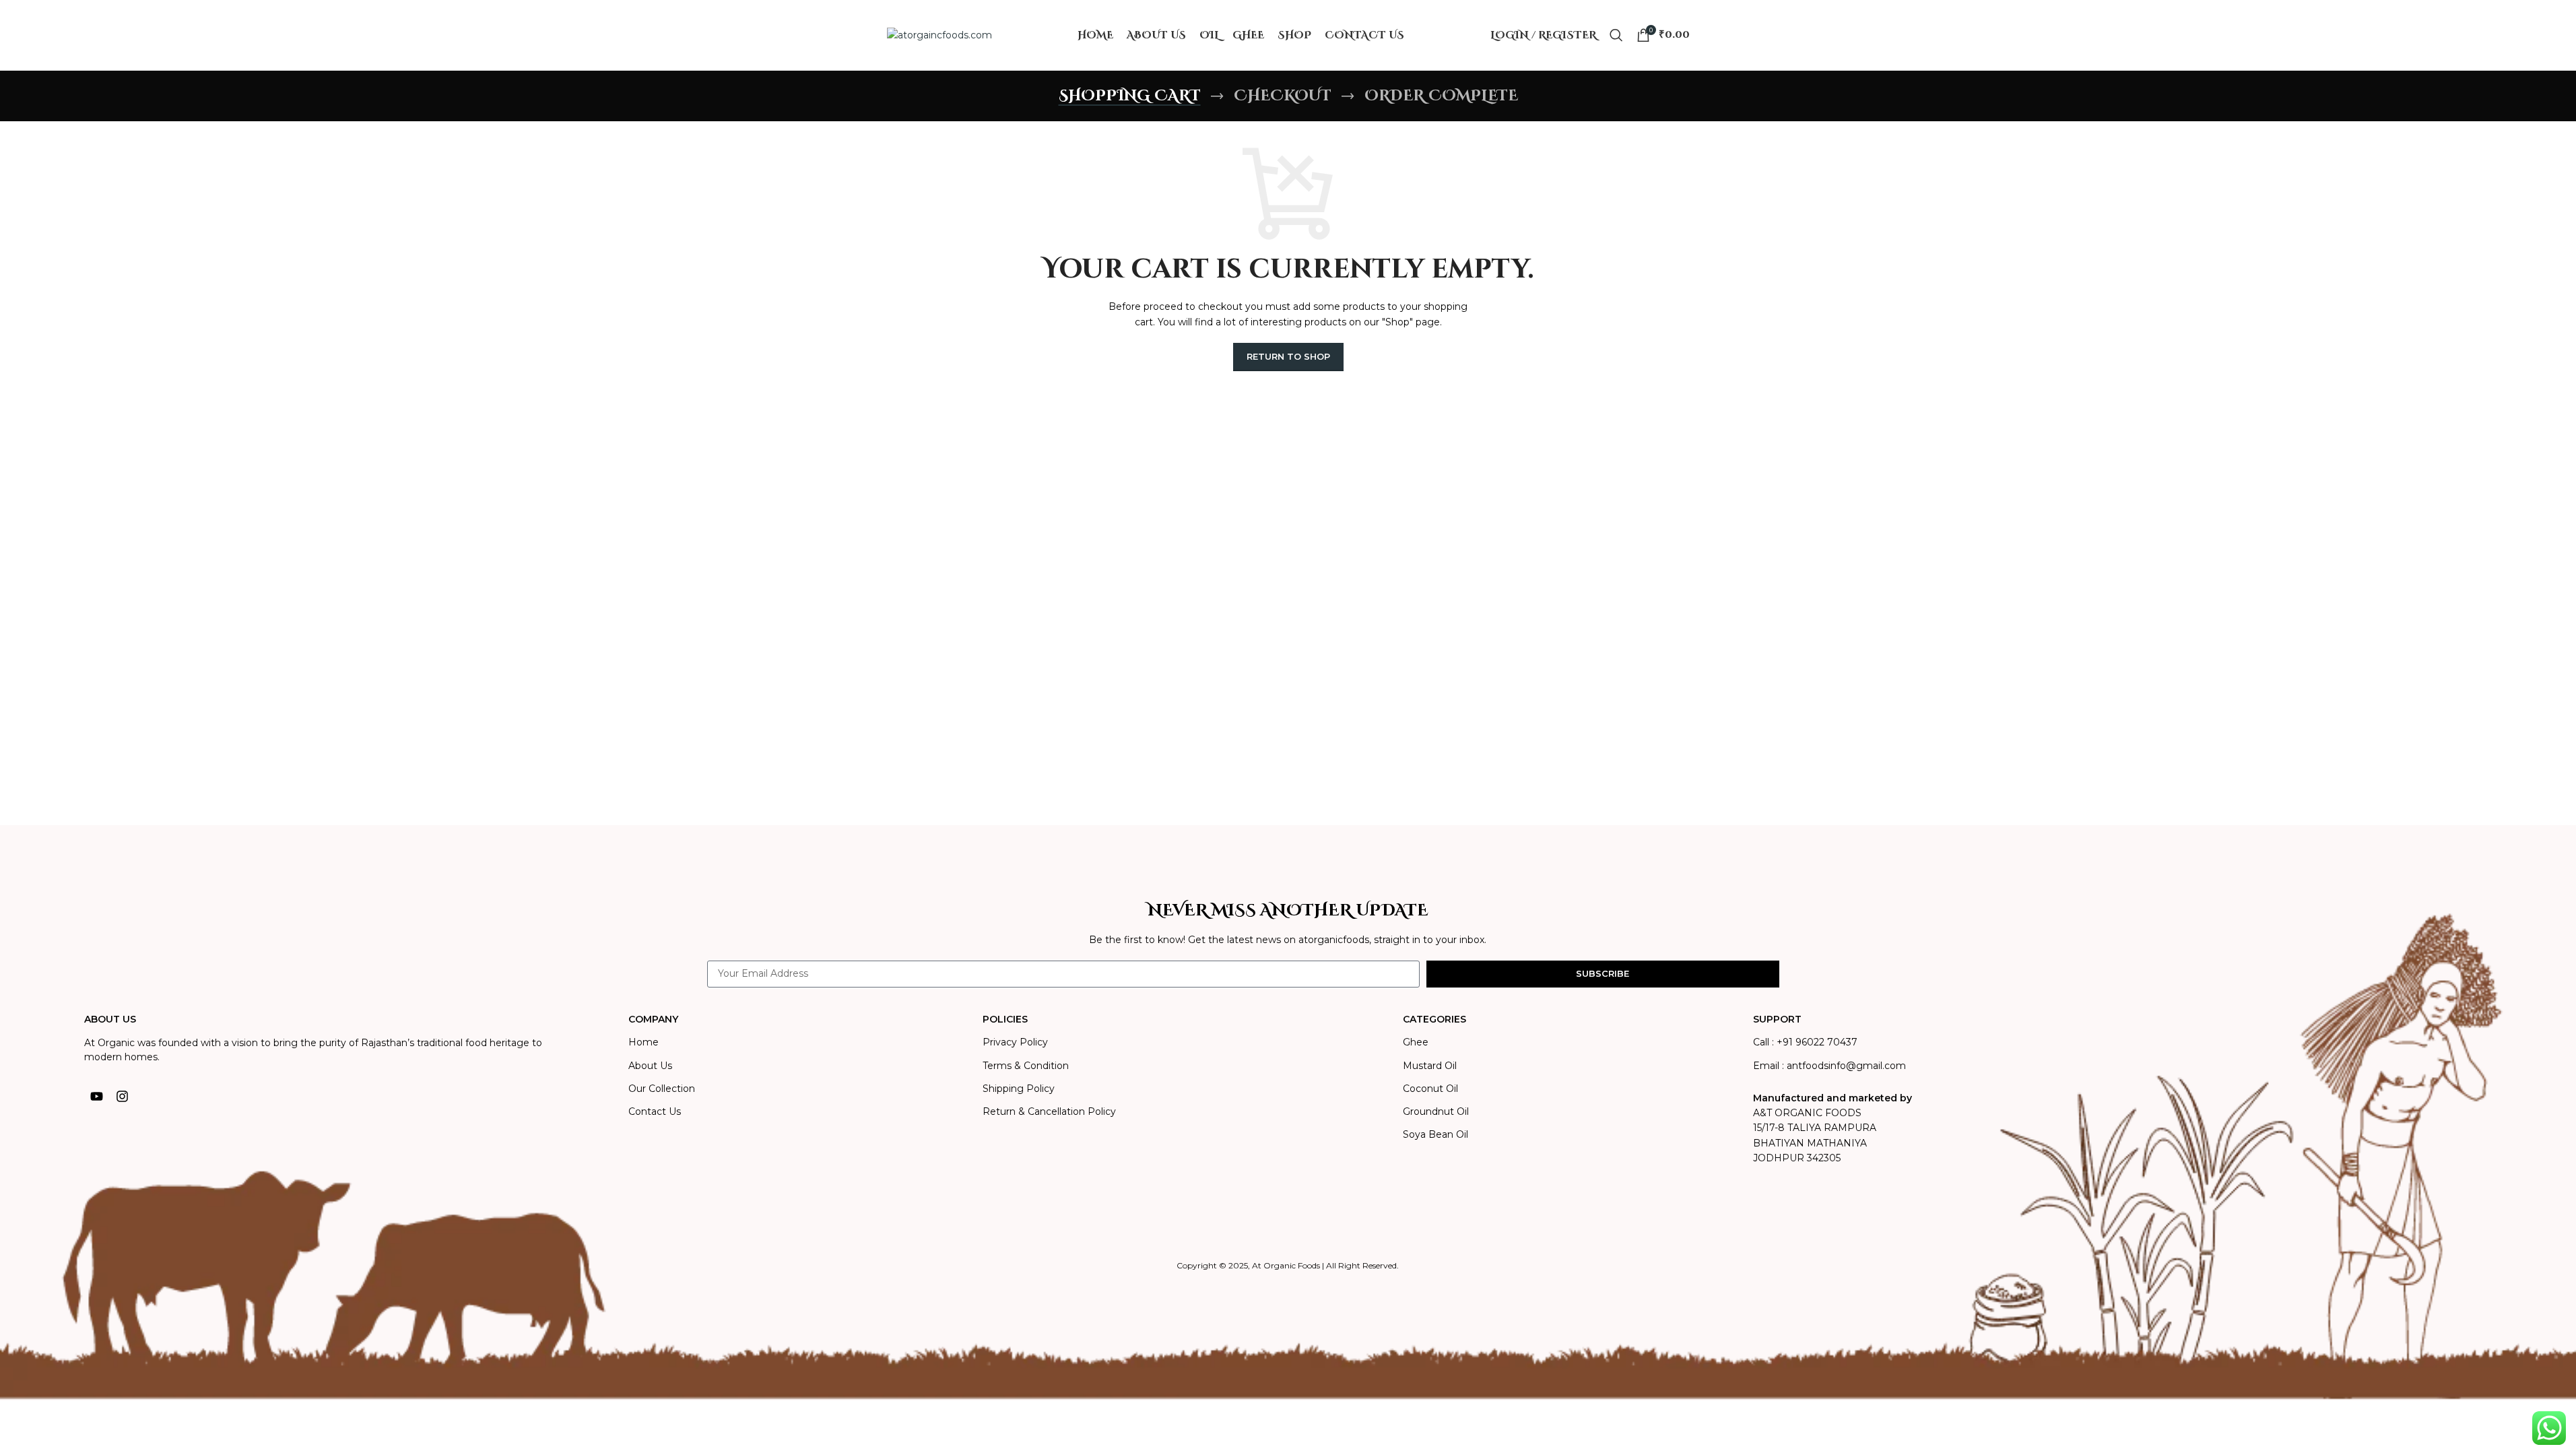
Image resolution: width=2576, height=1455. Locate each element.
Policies (1005, 1019)
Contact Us (655, 1111)
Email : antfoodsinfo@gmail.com (1829, 1066)
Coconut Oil (1430, 1089)
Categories (1434, 1019)
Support (1777, 1019)
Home (643, 1042)
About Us (650, 1066)
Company (653, 1019)
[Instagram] (123, 1096)
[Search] (1616, 35)
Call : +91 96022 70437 (1805, 1042)
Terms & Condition (1026, 1066)
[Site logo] (939, 34)
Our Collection (662, 1089)
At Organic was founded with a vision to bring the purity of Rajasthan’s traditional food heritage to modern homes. (313, 1050)
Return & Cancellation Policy (1049, 1111)
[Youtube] (97, 1096)
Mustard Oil (1430, 1066)
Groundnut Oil (1436, 1111)
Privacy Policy (1015, 1042)
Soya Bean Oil (1435, 1134)
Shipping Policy (1019, 1089)
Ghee (1416, 1042)
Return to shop (1288, 356)
